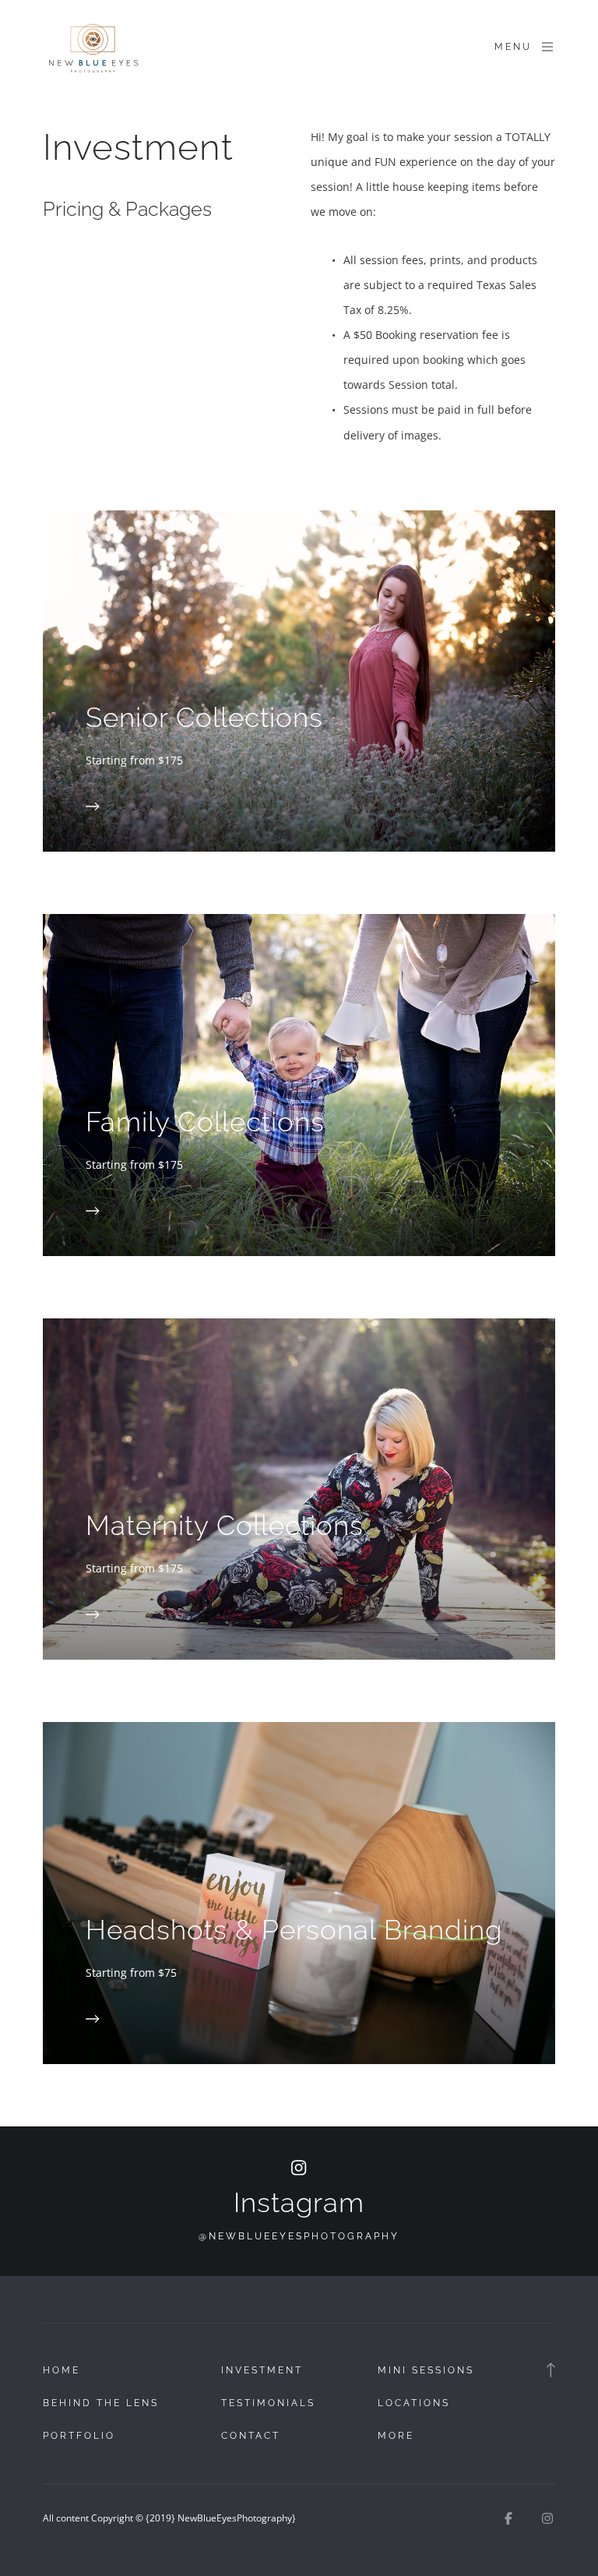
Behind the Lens (101, 2403)
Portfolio (79, 2436)
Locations (414, 2403)
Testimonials (268, 2403)
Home (62, 2370)
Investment (262, 2370)
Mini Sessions (426, 2370)
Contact (251, 2436)
